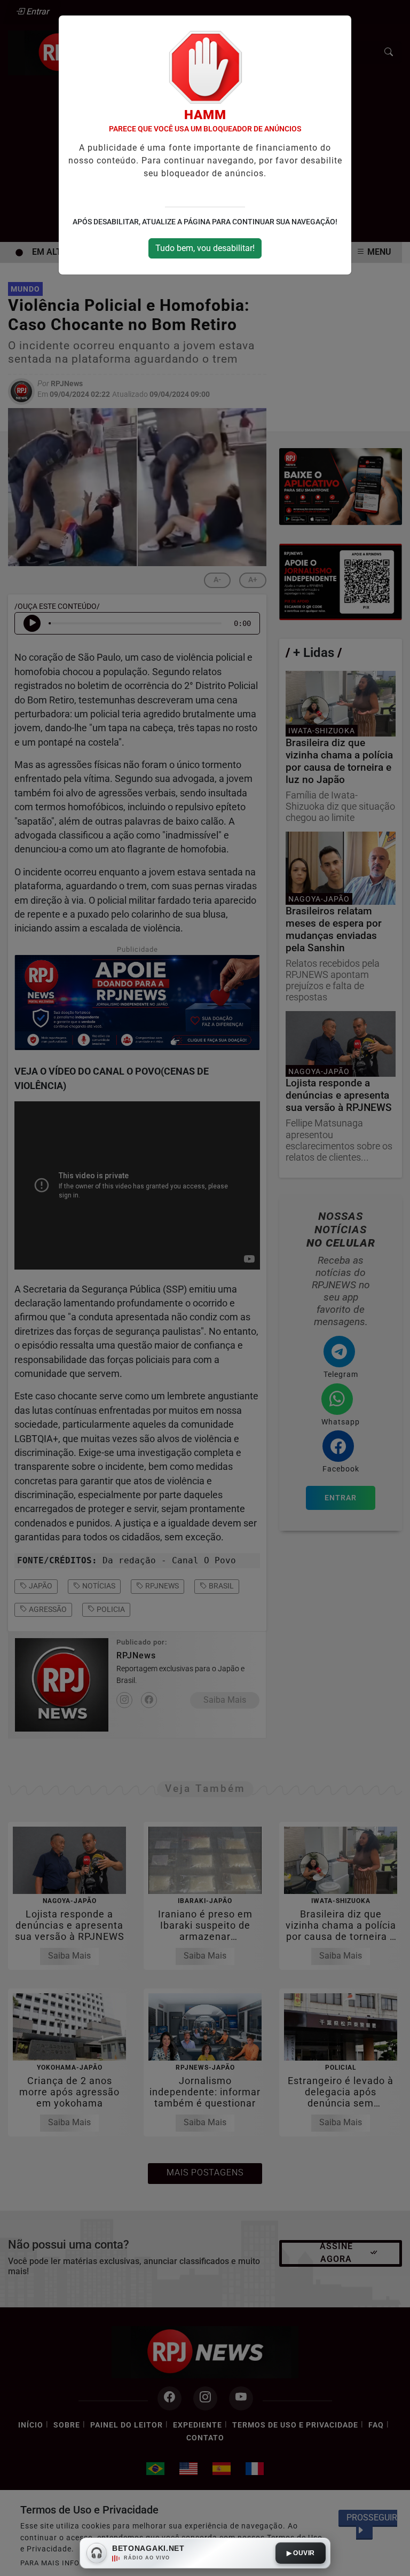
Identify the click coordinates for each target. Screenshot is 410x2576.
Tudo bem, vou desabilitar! (205, 248)
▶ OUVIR (301, 2553)
